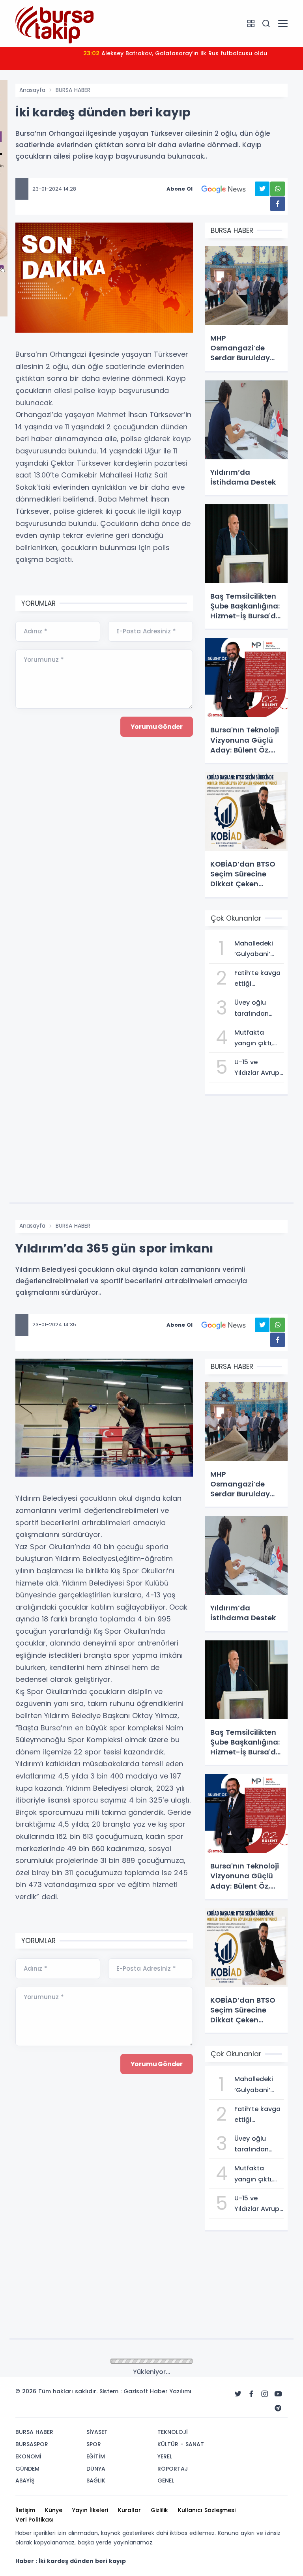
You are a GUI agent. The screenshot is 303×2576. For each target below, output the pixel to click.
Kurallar (129, 2510)
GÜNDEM (27, 2469)
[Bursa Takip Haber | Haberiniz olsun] (55, 23)
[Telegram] (278, 2408)
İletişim (25, 2510)
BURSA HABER (73, 90)
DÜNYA (96, 2469)
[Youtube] (278, 2394)
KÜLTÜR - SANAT (181, 2444)
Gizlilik (159, 2510)
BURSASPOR (32, 2444)
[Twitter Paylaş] (262, 189)
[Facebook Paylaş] (278, 204)
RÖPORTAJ (173, 2469)
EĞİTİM (96, 2456)
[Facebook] (251, 2394)
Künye (54, 2510)
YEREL (165, 2456)
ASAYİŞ (25, 2481)
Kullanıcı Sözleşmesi (207, 2510)
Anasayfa (32, 90)
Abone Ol (180, 189)
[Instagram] (265, 2394)
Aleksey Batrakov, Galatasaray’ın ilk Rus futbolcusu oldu (175, 53)
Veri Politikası (35, 2520)
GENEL (166, 2481)
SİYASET (97, 2432)
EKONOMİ (28, 2456)
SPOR (94, 2444)
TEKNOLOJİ (173, 2432)
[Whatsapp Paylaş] (278, 189)
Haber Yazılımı (171, 2391)
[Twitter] (238, 2394)
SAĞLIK (96, 2481)
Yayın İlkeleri (90, 2510)
